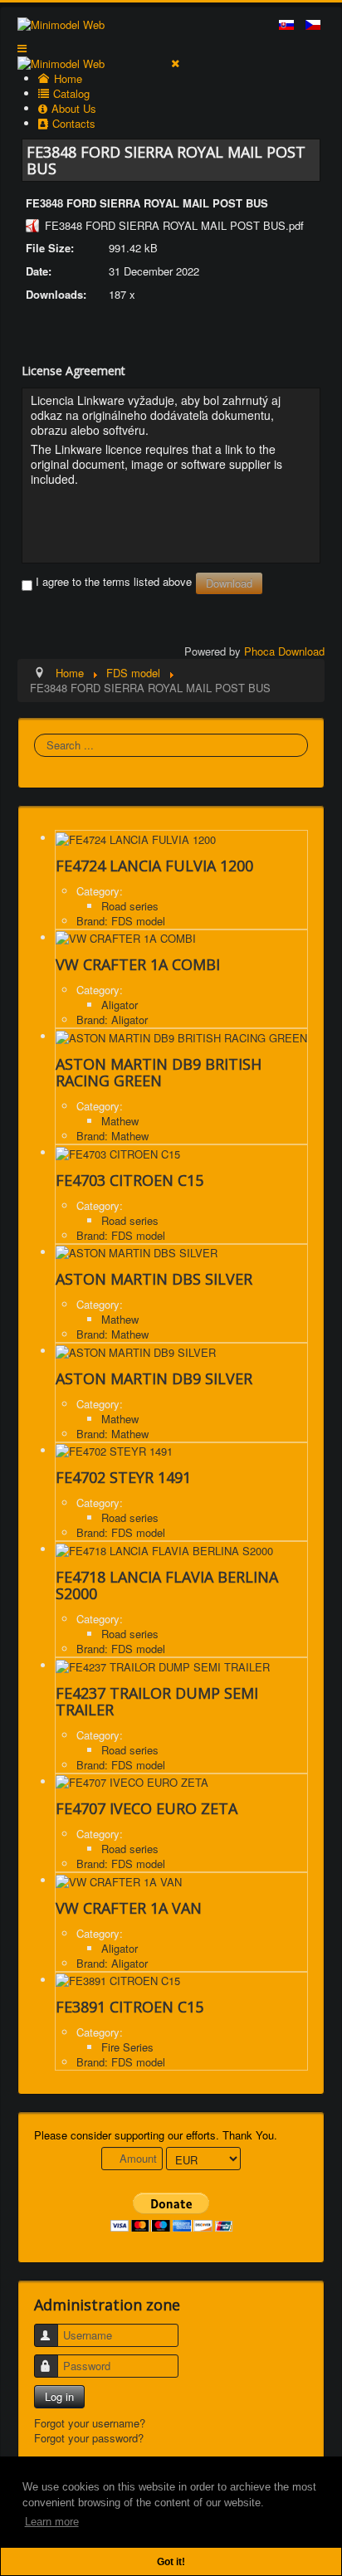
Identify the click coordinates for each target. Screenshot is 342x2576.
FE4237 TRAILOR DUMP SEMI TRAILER (157, 1701)
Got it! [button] (171, 2561)
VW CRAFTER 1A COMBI (138, 964)
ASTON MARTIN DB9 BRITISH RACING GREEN (159, 1072)
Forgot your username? (90, 2423)
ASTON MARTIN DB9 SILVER (154, 1378)
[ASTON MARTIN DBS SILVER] (137, 1252)
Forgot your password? (89, 2438)
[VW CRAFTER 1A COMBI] (126, 937)
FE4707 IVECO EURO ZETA (147, 1808)
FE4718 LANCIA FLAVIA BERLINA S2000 (167, 1585)
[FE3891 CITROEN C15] (118, 1980)
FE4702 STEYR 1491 (123, 1477)
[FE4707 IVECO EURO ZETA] (132, 1781)
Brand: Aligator (112, 1020)
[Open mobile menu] (22, 48)
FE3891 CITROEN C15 (129, 2007)
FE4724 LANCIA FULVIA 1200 (154, 866)
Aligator (120, 1005)
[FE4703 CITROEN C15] (118, 1152)
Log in (59, 2396)
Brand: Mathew (112, 1136)
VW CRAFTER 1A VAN (129, 1908)
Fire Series (127, 2047)
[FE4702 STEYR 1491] (114, 1450)
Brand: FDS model (121, 921)
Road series (130, 906)
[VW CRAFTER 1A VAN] (119, 1880)
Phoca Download (284, 651)
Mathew (120, 1121)
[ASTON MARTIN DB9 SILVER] (136, 1351)
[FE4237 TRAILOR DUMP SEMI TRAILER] (163, 1665)
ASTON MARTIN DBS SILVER (154, 1279)
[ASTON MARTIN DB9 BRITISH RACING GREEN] (181, 1036)
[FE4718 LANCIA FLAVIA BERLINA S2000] (164, 1549)
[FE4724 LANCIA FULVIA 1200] (136, 838)
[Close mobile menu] (175, 63)
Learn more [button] (52, 2522)
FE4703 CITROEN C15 (129, 1180)
